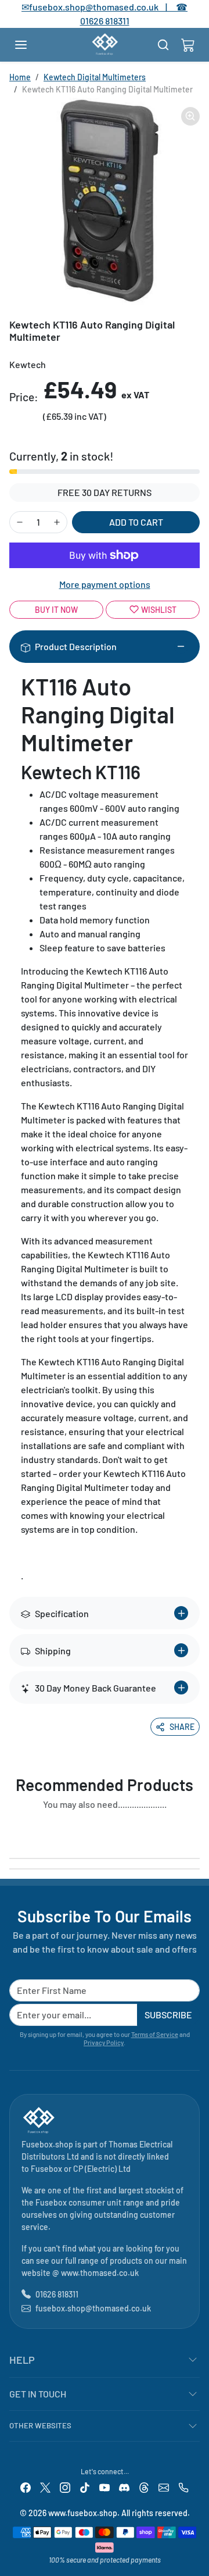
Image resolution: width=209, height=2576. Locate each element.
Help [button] (22, 2360)
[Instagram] (65, 2487)
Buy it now (56, 610)
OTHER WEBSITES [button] (40, 2425)
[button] (33, 45)
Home (20, 77)
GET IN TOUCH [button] (38, 2394)
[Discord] (124, 2487)
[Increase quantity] (57, 522)
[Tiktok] (85, 2487)
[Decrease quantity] (20, 522)
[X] (45, 2487)
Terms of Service (155, 2034)
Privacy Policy (104, 2042)
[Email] (164, 2487)
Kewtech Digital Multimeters (95, 77)
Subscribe (168, 2015)
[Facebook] (26, 2487)
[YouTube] (105, 2487)
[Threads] (144, 2487)
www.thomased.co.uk (100, 2273)
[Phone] (183, 2487)
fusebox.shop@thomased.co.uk (93, 2308)
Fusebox (46, 2169)
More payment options (105, 584)
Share (182, 1727)
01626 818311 (105, 21)
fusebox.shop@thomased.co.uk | (105, 7)
